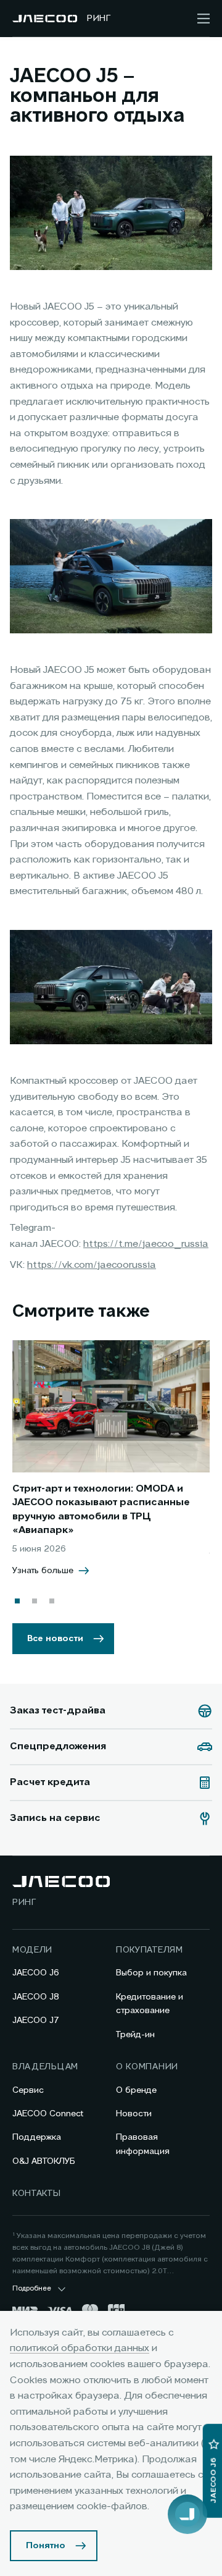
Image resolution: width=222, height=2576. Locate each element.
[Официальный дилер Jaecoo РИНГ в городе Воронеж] (45, 19)
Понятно (46, 2546)
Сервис (28, 2090)
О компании (147, 2067)
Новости (134, 2114)
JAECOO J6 (36, 1973)
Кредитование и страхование (150, 2004)
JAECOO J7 (36, 2021)
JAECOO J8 (36, 1997)
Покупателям (150, 1950)
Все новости (55, 1639)
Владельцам (45, 2067)
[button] (17, 1601)
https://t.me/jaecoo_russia (146, 1244)
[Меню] (203, 19)
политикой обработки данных (80, 2349)
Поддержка (37, 2137)
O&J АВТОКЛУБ (44, 2161)
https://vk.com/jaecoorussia (92, 1265)
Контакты (37, 2194)
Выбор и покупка (151, 1973)
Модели (32, 1950)
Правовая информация (143, 2144)
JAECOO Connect (48, 2114)
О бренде (136, 2090)
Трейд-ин (135, 2035)
